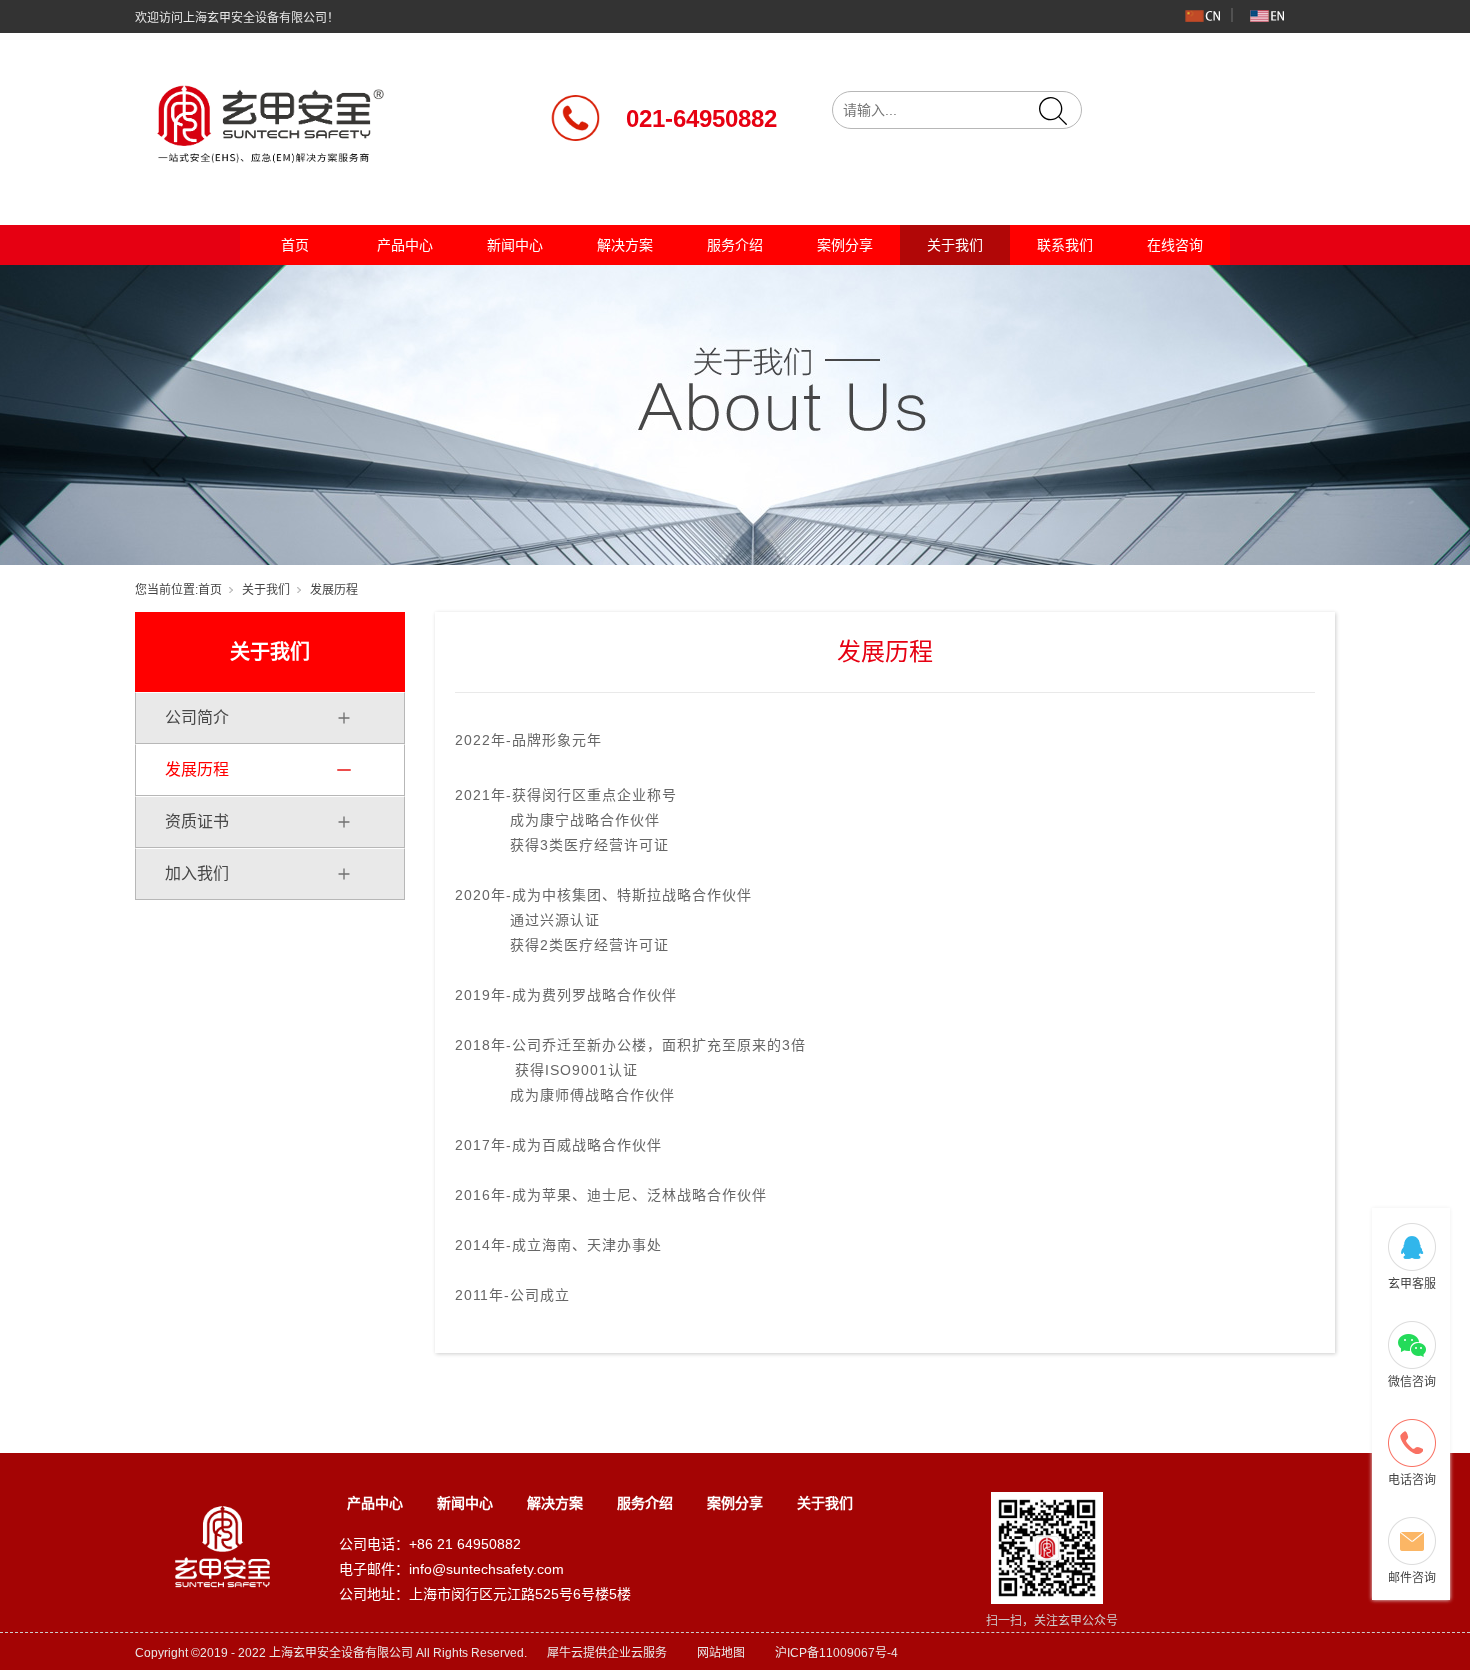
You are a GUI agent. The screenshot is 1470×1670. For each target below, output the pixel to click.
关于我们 (955, 245)
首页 (295, 245)
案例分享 (845, 245)
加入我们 (197, 873)
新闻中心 (515, 245)
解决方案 (625, 245)
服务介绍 (735, 245)
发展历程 (197, 769)
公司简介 (197, 717)
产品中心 (405, 245)
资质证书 (197, 821)
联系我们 (1065, 245)
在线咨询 (1175, 245)
